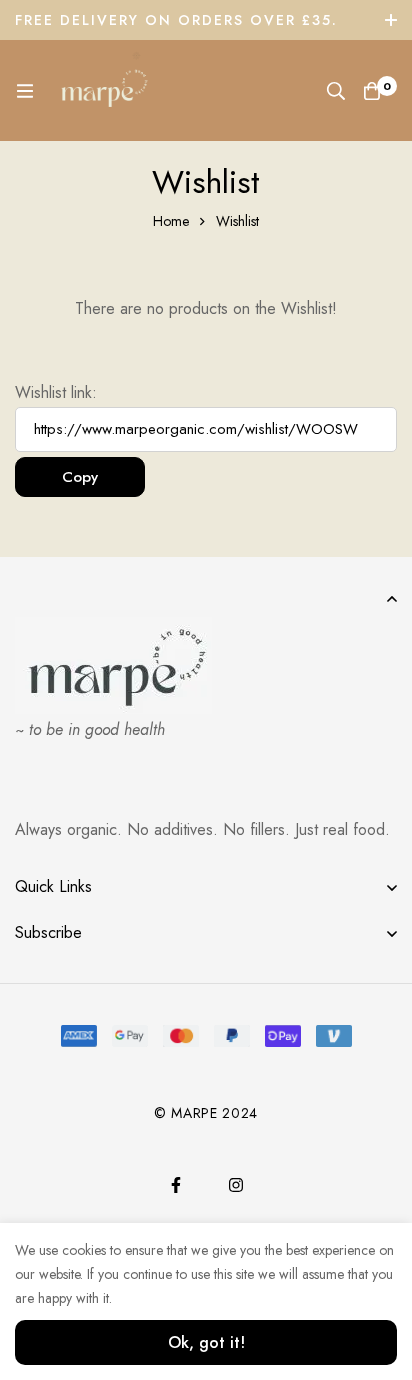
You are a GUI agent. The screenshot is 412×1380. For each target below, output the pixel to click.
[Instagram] (236, 1185)
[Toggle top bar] (392, 20)
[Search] (336, 91)
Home (171, 221)
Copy (80, 477)
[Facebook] (176, 1185)
